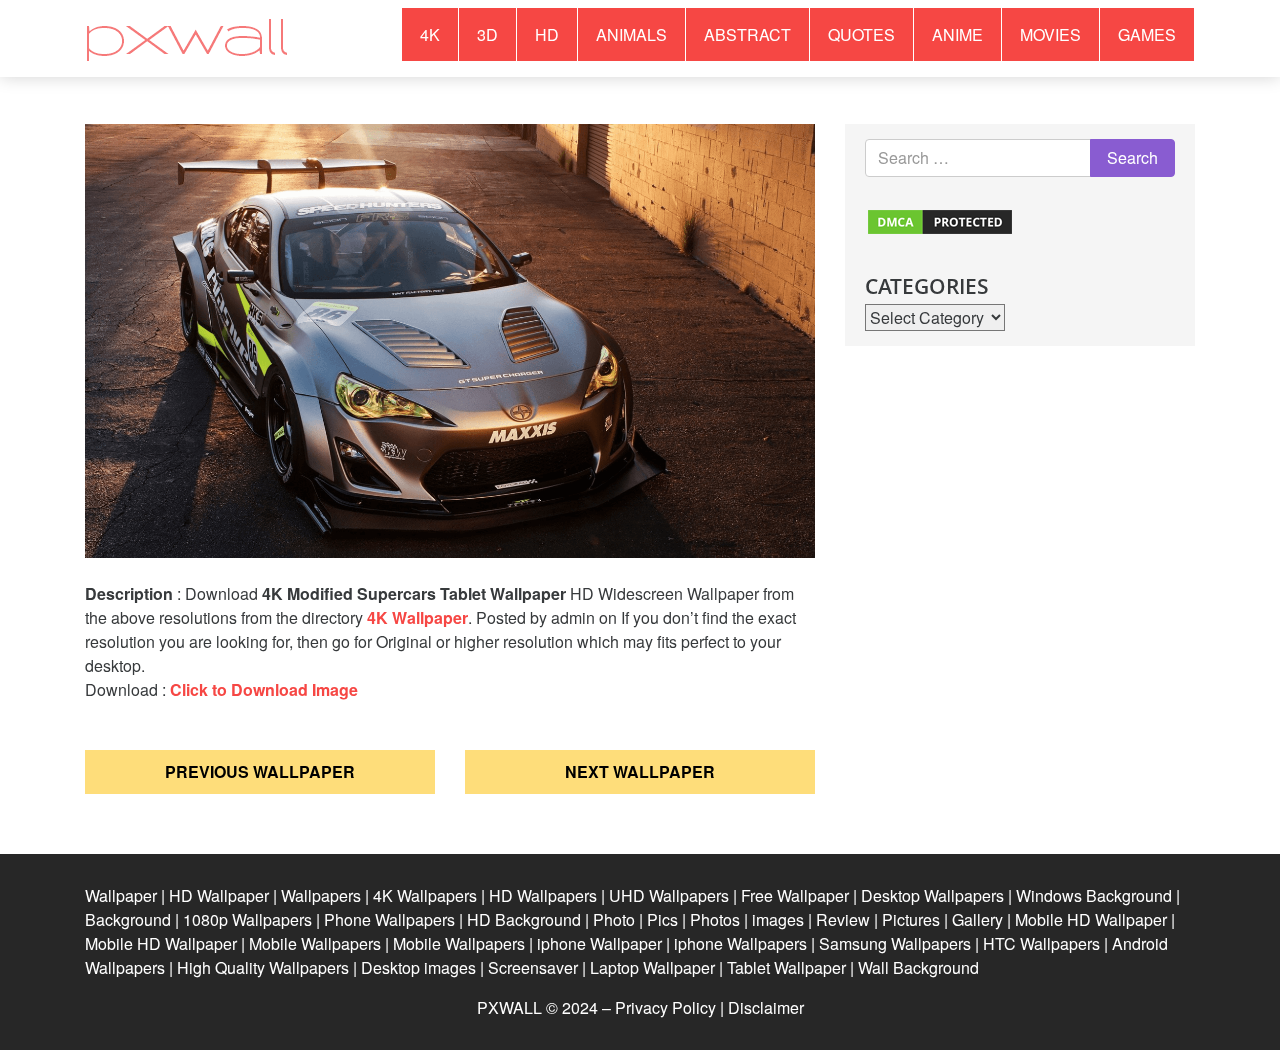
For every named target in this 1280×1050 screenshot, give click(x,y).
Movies (1050, 34)
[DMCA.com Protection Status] (940, 219)
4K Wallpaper (417, 617)
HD (547, 34)
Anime (957, 34)
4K (430, 34)
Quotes (861, 34)
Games (1147, 34)
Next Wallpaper (640, 771)
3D (487, 34)
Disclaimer (766, 1007)
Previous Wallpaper (260, 771)
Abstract (747, 34)
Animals (631, 34)
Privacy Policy (665, 1007)
